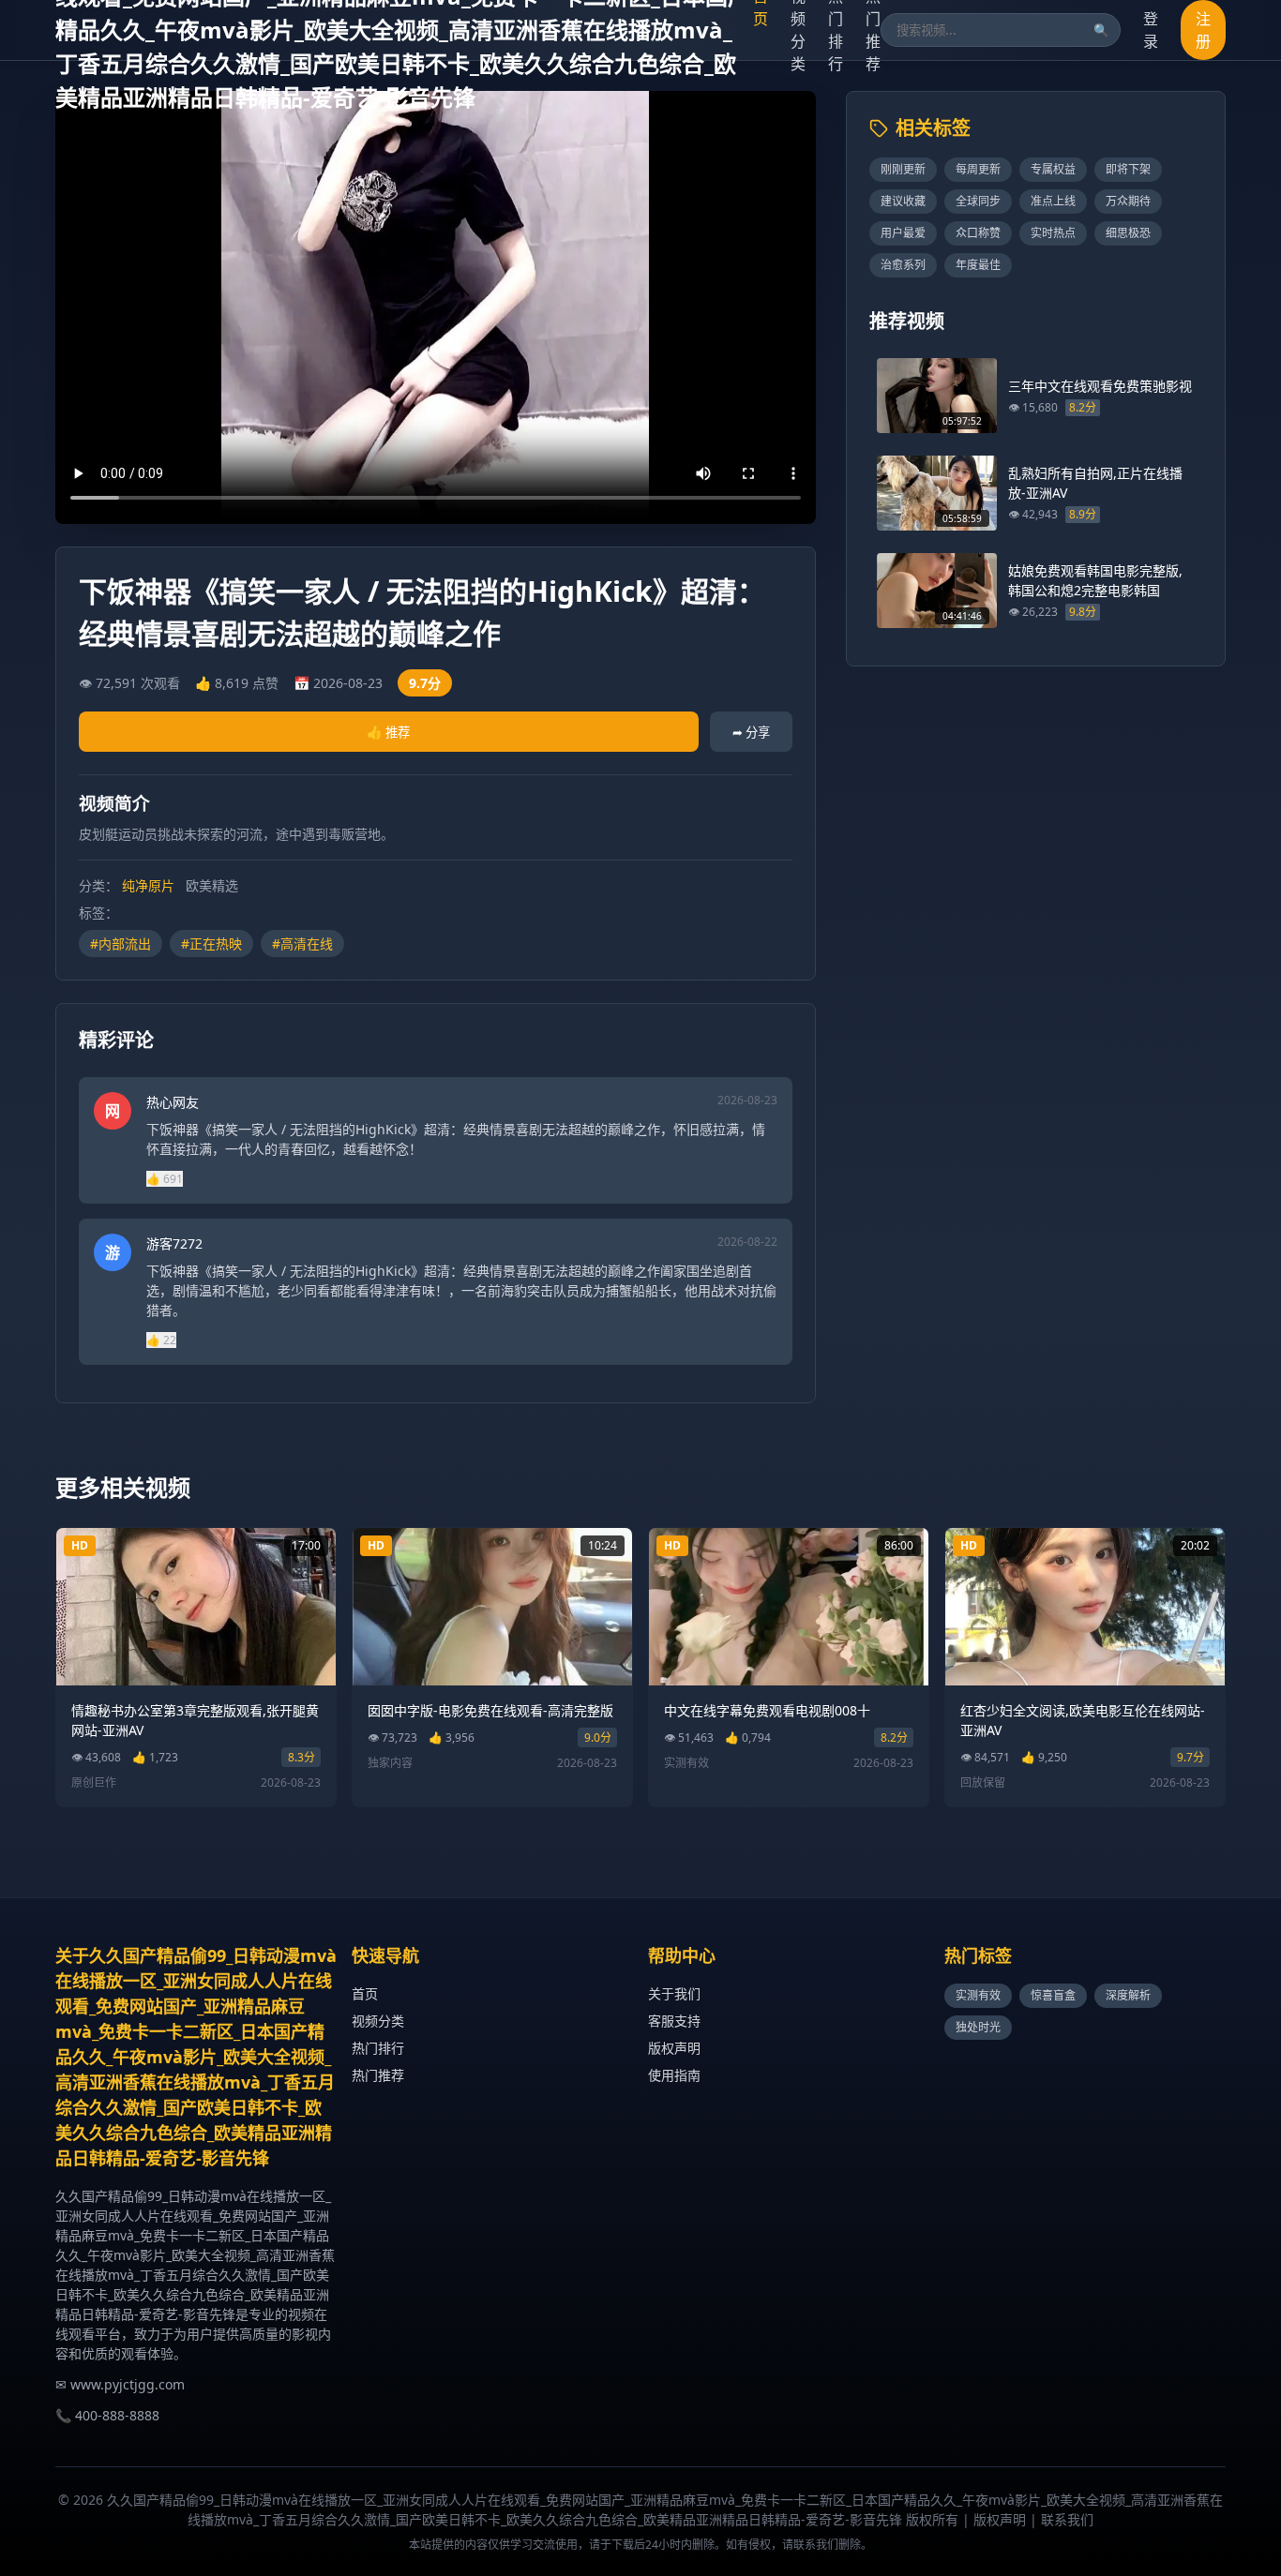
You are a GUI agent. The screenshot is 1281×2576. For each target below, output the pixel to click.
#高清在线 (302, 944)
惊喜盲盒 (1053, 1995)
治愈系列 (903, 265)
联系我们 (1067, 2519)
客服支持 (674, 2021)
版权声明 (674, 2048)
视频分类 (378, 2021)
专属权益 (1053, 169)
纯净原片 (148, 885)
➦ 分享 (751, 732)
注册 (1203, 30)
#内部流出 (121, 944)
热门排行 (378, 2048)
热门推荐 (378, 2075)
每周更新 (978, 169)
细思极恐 (1128, 233)
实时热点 (1053, 233)
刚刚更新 (903, 169)
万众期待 (1128, 201)
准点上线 (1053, 201)
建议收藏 (903, 201)
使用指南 (674, 2075)
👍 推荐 (388, 732)
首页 (365, 1993)
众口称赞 (978, 233)
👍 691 (165, 1179)
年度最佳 (978, 265)
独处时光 (978, 2027)
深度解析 (1128, 1995)
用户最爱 (903, 233)
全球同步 (978, 201)
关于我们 (674, 1993)
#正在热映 (211, 944)
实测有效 (978, 1995)
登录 (1151, 30)
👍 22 (161, 1340)
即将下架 (1128, 169)
